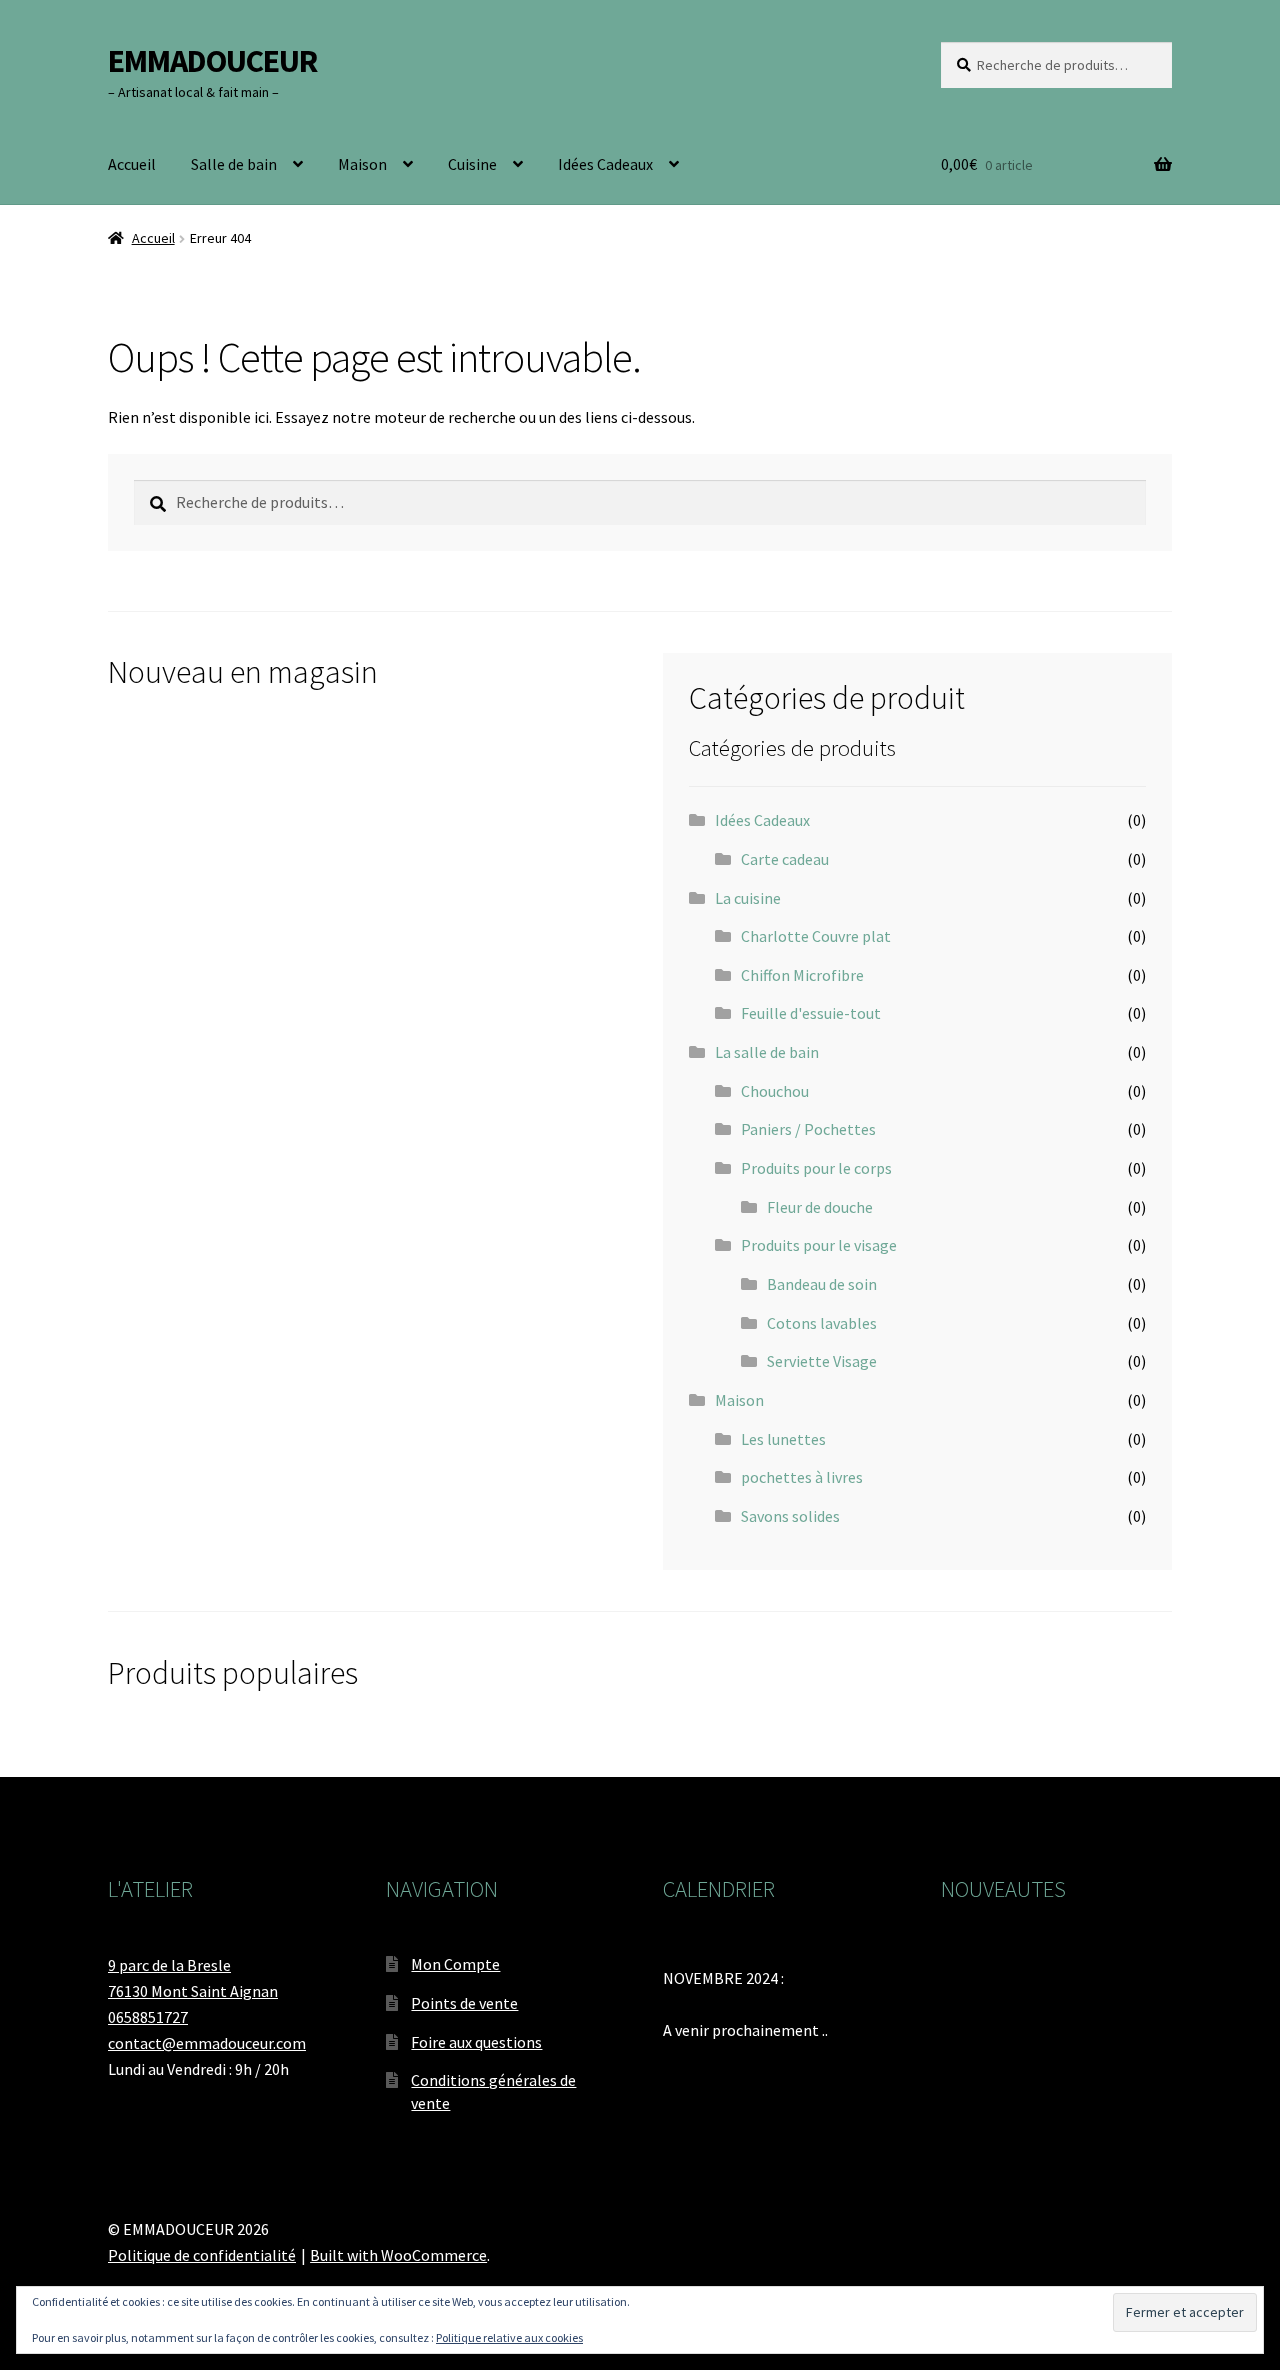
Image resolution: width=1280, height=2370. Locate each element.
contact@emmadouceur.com (207, 2043)
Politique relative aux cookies (509, 2337)
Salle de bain (234, 164)
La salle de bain (767, 1052)
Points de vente (464, 2003)
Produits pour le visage (819, 1245)
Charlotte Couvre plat (816, 936)
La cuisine (748, 898)
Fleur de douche (820, 1207)
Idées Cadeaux (605, 164)
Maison (362, 164)
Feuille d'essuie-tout (811, 1013)
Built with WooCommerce (398, 2255)
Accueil (132, 164)
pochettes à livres (802, 1477)
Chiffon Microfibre (802, 975)
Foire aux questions (476, 2042)
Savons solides (790, 1516)
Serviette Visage (822, 1361)
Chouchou (775, 1091)
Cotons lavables (822, 1323)
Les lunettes (783, 1439)
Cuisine (472, 164)
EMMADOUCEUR (212, 61)
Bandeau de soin (822, 1284)
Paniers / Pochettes (808, 1129)
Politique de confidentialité (202, 2255)
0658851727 (148, 2017)
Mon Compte (455, 1964)
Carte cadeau (785, 859)
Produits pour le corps (816, 1168)
